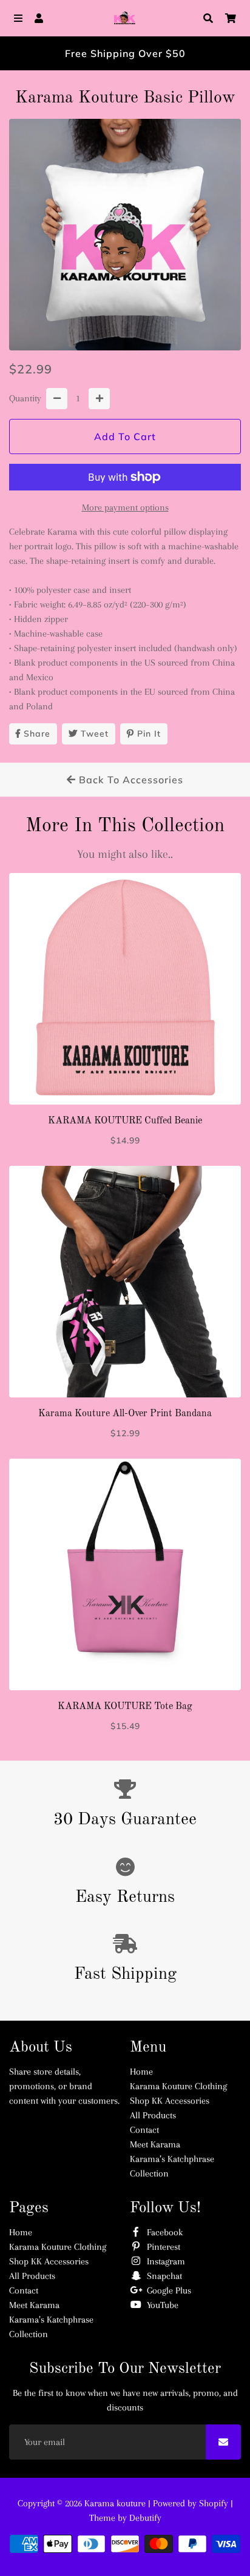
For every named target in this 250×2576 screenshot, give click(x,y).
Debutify (145, 2518)
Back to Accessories (130, 780)
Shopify (214, 2503)
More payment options (125, 507)
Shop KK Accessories (170, 2101)
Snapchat (163, 2276)
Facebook (164, 2232)
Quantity (25, 398)
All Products (153, 2115)
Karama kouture (116, 2503)
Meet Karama (155, 2144)
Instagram (165, 2261)
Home (141, 2072)
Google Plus (168, 2290)
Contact (144, 2130)
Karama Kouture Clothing (178, 2086)
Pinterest (162, 2247)
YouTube (161, 2305)
